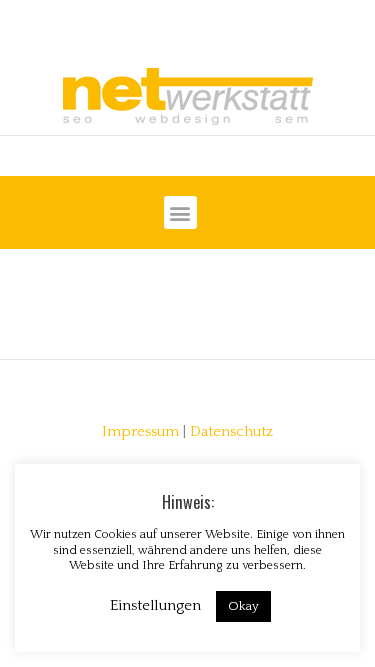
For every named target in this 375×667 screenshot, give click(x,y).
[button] (180, 212)
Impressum (140, 432)
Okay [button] (243, 606)
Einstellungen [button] (155, 605)
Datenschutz (231, 432)
